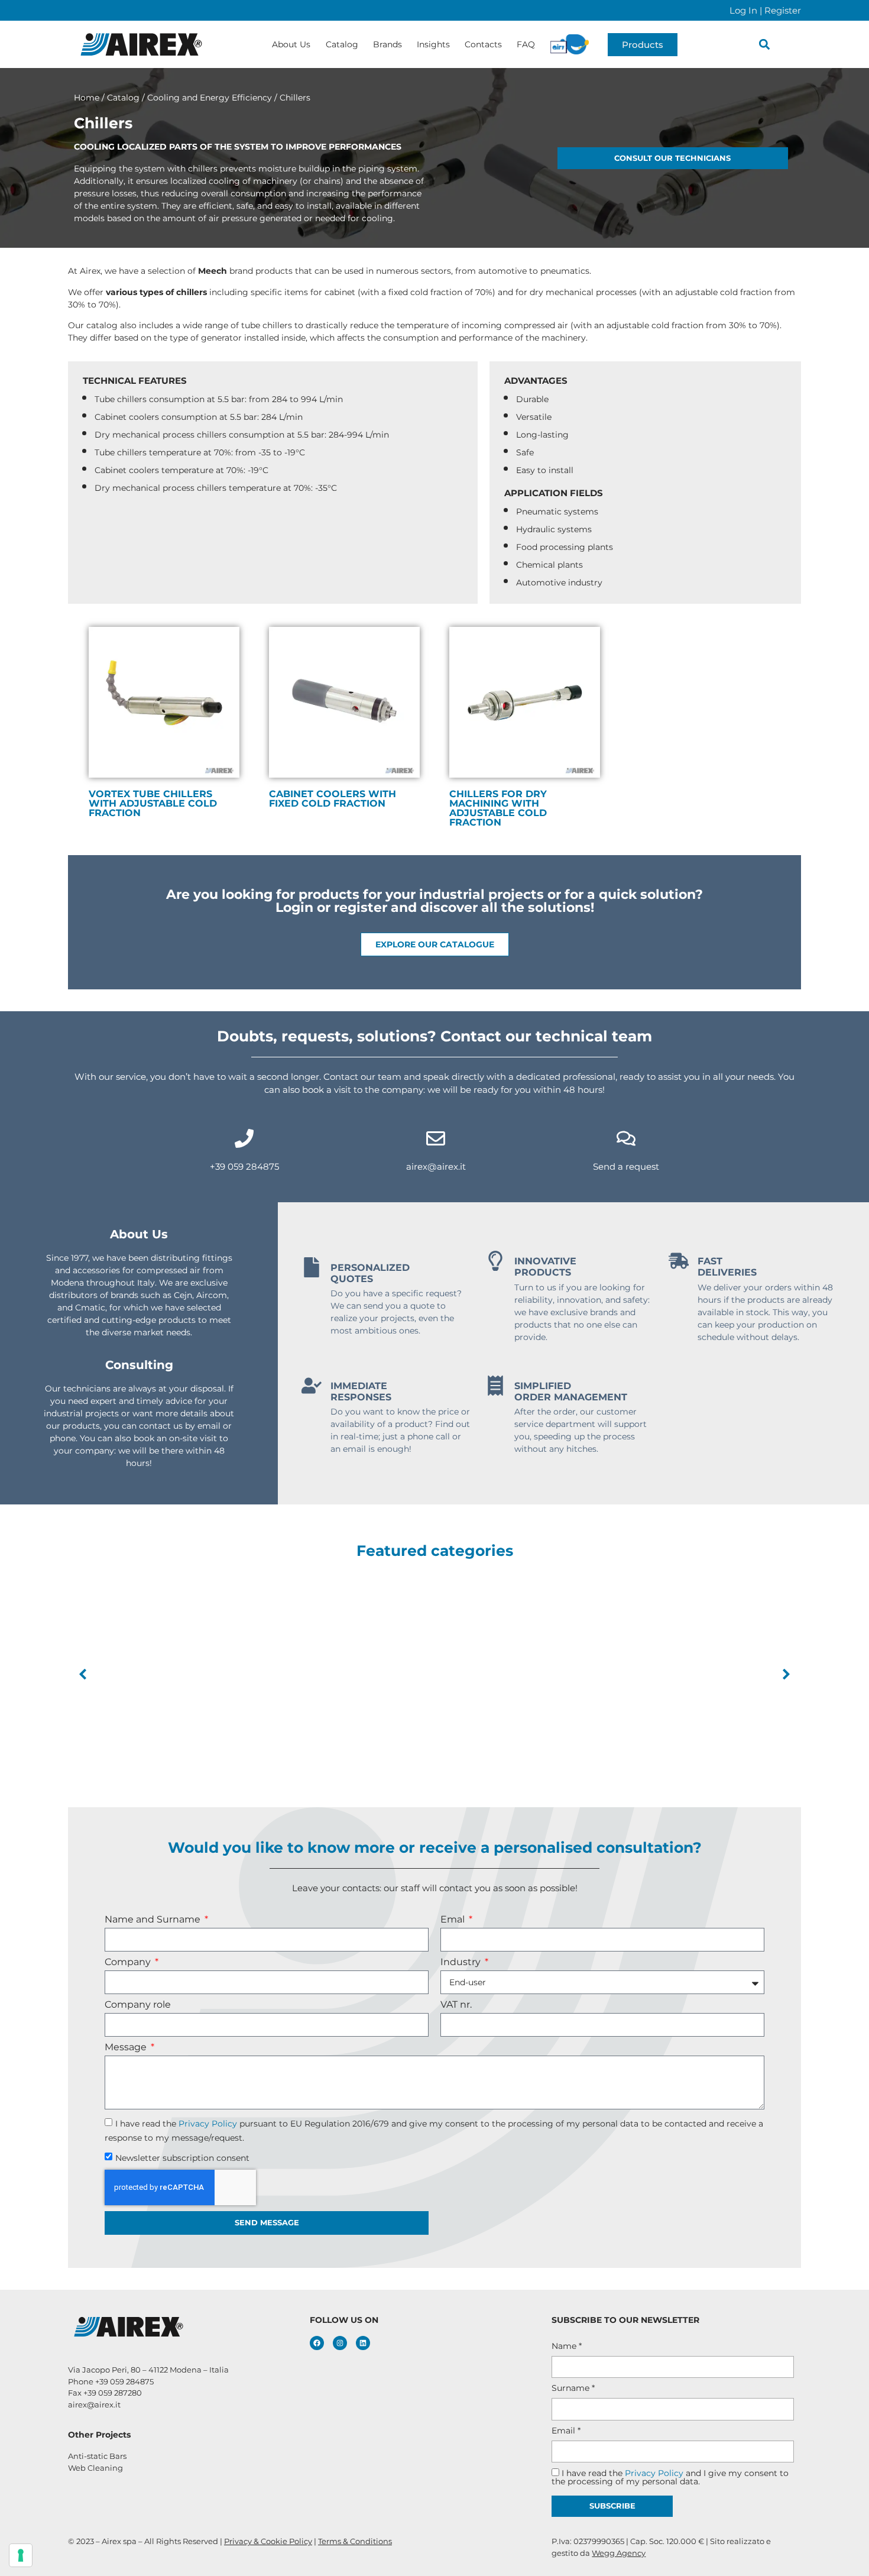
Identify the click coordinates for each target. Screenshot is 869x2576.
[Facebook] (317, 2343)
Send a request (626, 1166)
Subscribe (612, 2506)
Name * (567, 2346)
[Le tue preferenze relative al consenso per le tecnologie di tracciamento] (21, 2555)
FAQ (526, 44)
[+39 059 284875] (244, 1138)
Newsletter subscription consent (182, 2157)
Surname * (573, 2388)
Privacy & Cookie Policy (268, 2541)
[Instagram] (340, 2343)
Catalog (342, 44)
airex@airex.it (436, 1166)
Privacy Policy (208, 2123)
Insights (433, 44)
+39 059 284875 (244, 1166)
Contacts (483, 44)
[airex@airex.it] (436, 1138)
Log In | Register (765, 10)
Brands (388, 44)
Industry (462, 1962)
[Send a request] (626, 1138)
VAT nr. (456, 2005)
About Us (291, 44)
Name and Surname (154, 1920)
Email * (566, 2431)
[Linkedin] (363, 2343)
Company (129, 1962)
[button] (765, 45)
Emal (454, 1920)
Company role (138, 2005)
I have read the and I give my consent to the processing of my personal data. (670, 2477)
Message (127, 2048)
